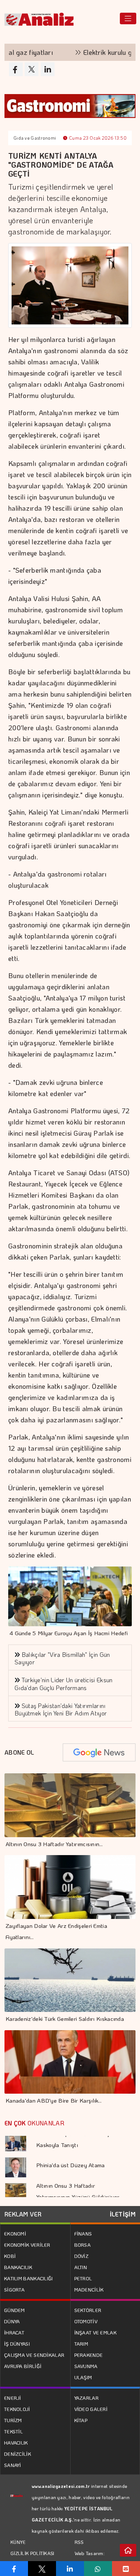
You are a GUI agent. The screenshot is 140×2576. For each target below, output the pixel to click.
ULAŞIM (83, 2377)
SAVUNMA (86, 2366)
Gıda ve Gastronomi (35, 138)
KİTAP (81, 2420)
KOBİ (10, 2256)
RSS (79, 2542)
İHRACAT (14, 2332)
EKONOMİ (15, 2233)
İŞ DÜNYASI (17, 2344)
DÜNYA (12, 2321)
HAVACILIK (16, 2443)
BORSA (83, 2245)
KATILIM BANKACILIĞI (29, 2278)
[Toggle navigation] (128, 18)
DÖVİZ (82, 2256)
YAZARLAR (86, 2398)
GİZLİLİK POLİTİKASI (32, 2553)
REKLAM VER (23, 2214)
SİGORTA (14, 2289)
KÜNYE (18, 2542)
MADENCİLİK (89, 2289)
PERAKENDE (89, 2355)
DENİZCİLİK (18, 2454)
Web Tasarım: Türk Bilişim (90, 2559)
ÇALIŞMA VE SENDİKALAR (34, 2355)
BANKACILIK (18, 2267)
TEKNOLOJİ (17, 2409)
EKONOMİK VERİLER (27, 2245)
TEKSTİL (13, 2431)
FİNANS (83, 2233)
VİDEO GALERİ (91, 2409)
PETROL (83, 2278)
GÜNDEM (15, 2310)
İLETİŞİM (123, 2214)
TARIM (81, 2344)
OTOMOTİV (86, 2321)
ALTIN (81, 2267)
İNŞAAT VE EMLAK (96, 2332)
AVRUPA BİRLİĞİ (23, 2366)
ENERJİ (13, 2398)
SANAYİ (13, 2465)
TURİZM (13, 2420)
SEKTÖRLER (88, 2310)
